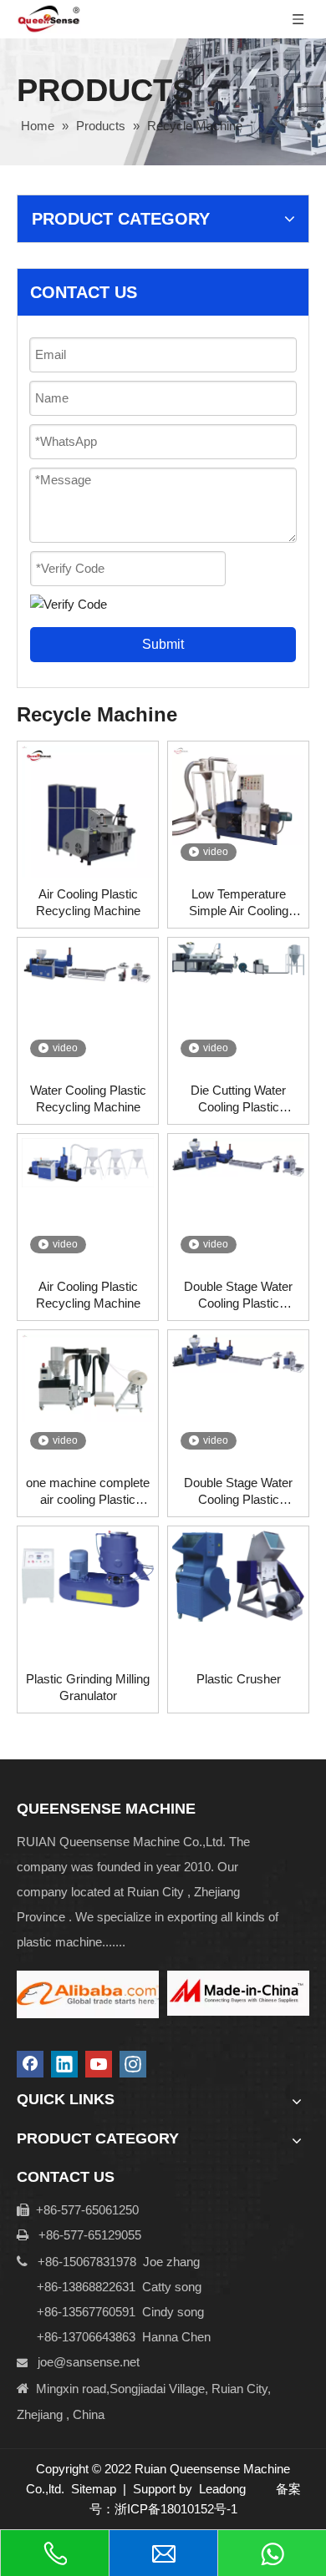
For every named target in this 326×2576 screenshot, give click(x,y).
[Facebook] (30, 2064)
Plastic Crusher (239, 1679)
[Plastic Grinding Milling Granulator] (88, 1568)
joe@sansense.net (89, 2362)
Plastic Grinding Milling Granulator (88, 1687)
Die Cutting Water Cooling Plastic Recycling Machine (239, 1099)
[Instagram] (133, 2064)
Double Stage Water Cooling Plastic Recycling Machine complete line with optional (238, 1296)
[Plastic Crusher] (238, 1575)
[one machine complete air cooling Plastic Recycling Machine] (88, 1377)
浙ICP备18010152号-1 (176, 2509)
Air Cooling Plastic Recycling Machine (88, 902)
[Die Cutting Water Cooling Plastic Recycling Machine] (238, 957)
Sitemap (94, 2489)
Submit (163, 644)
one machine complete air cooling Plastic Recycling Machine (88, 1492)
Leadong (222, 2489)
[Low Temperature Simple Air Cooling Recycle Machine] (238, 794)
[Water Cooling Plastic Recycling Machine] (88, 962)
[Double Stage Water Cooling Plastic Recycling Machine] (238, 1352)
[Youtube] (99, 2064)
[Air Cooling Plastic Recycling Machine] (88, 810)
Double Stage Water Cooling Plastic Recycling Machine (238, 1492)
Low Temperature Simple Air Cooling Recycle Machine (239, 903)
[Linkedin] (64, 2064)
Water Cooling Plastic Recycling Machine (88, 1098)
